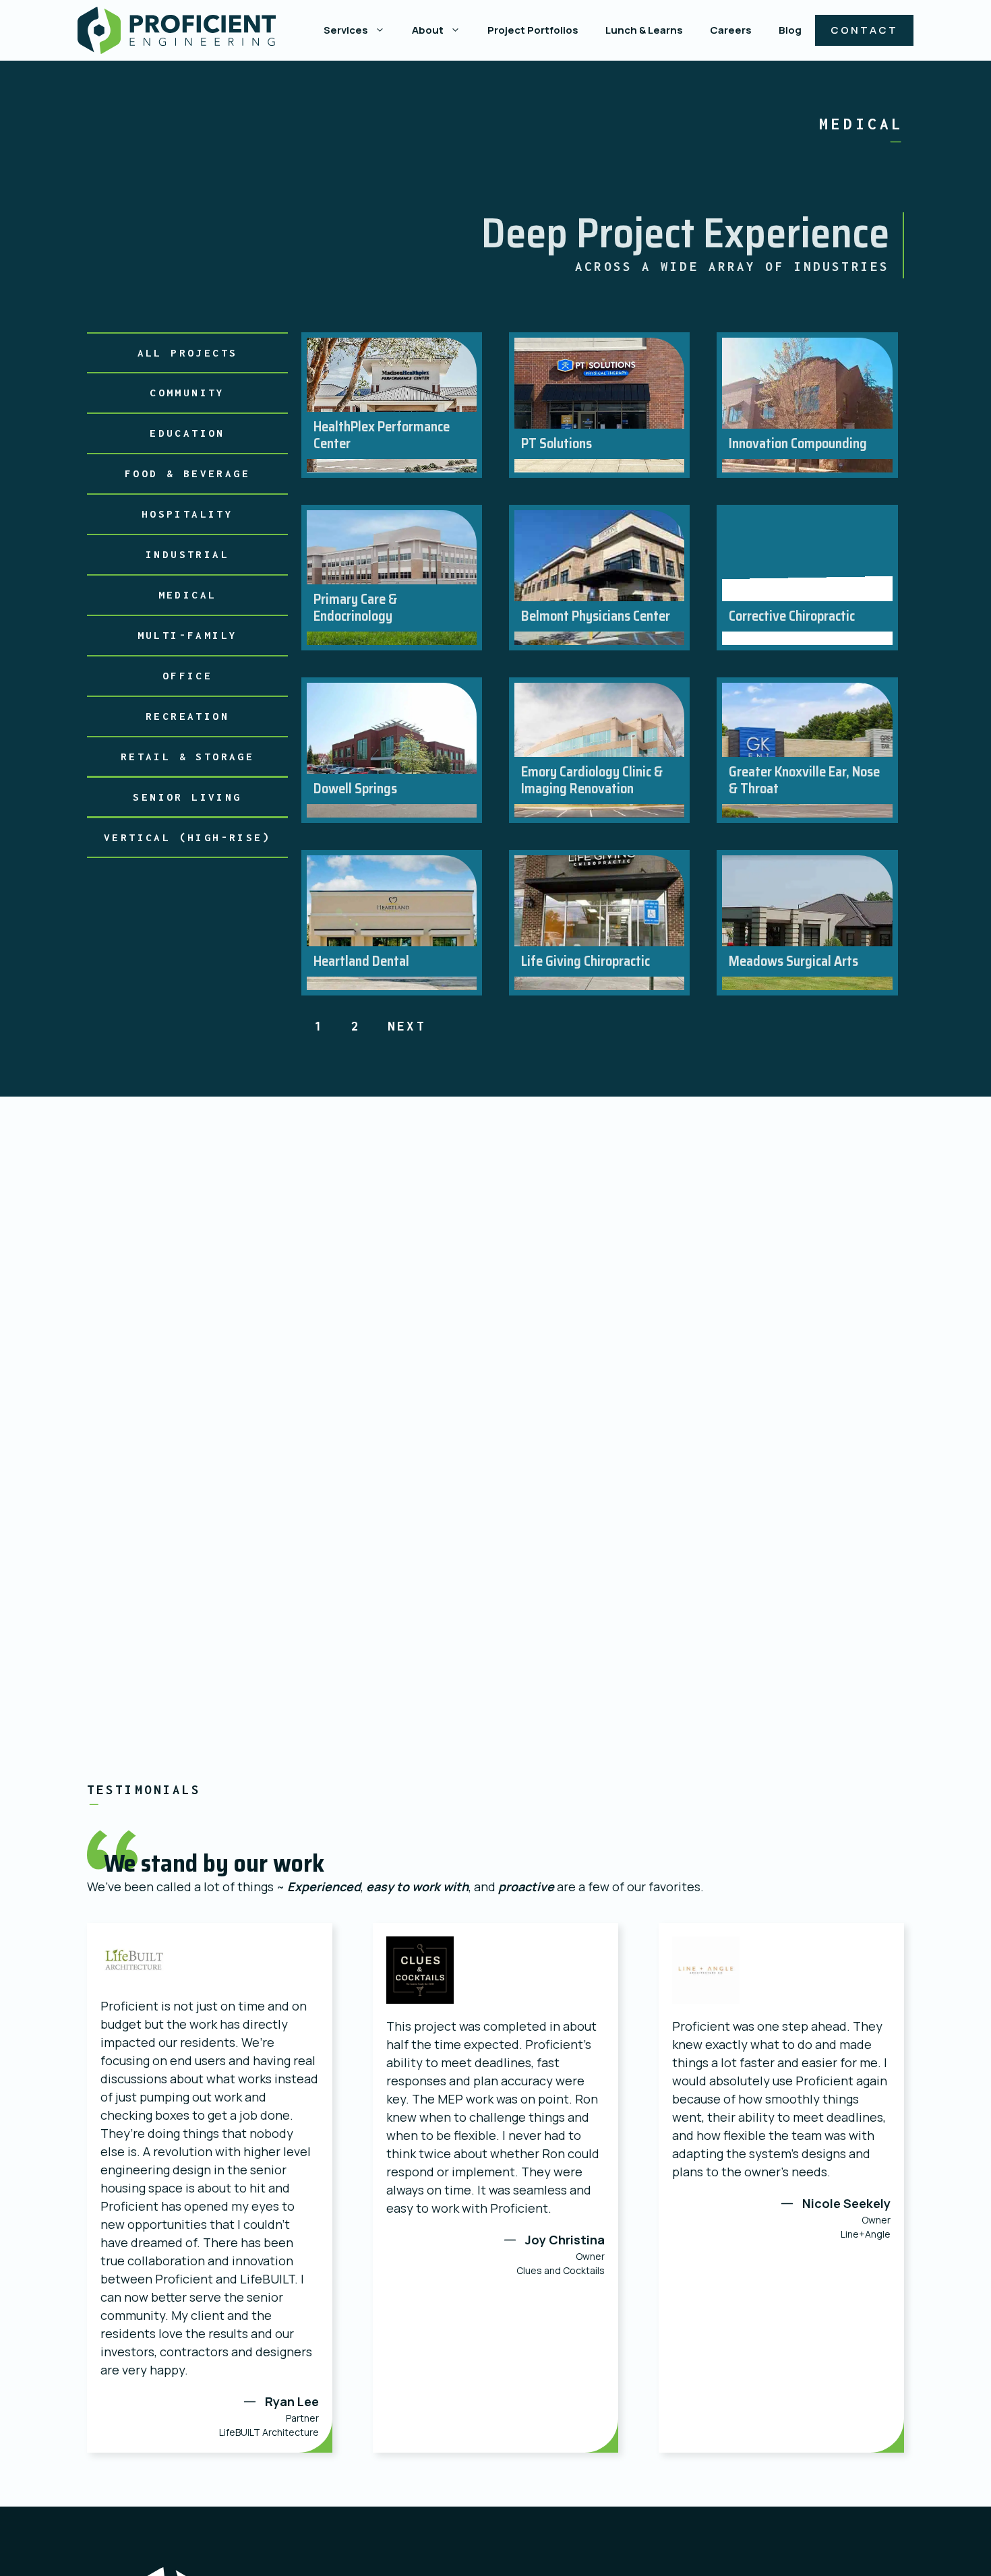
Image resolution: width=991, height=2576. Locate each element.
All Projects (188, 352)
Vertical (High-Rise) (187, 837)
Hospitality (187, 514)
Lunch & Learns (644, 30)
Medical (188, 594)
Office (187, 675)
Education (187, 433)
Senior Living (187, 797)
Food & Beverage (187, 473)
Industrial (187, 554)
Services (346, 30)
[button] (383, 30)
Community (187, 392)
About (428, 30)
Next (407, 1026)
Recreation (187, 716)
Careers (731, 30)
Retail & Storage (187, 756)
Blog (790, 30)
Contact (864, 30)
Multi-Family (188, 635)
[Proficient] (177, 30)
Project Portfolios (533, 30)
